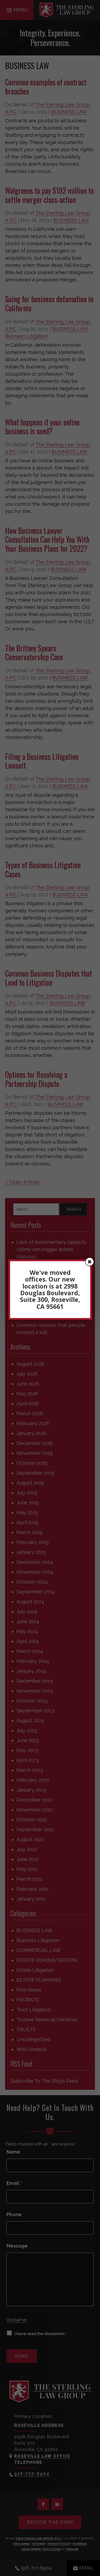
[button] (90, 1262)
